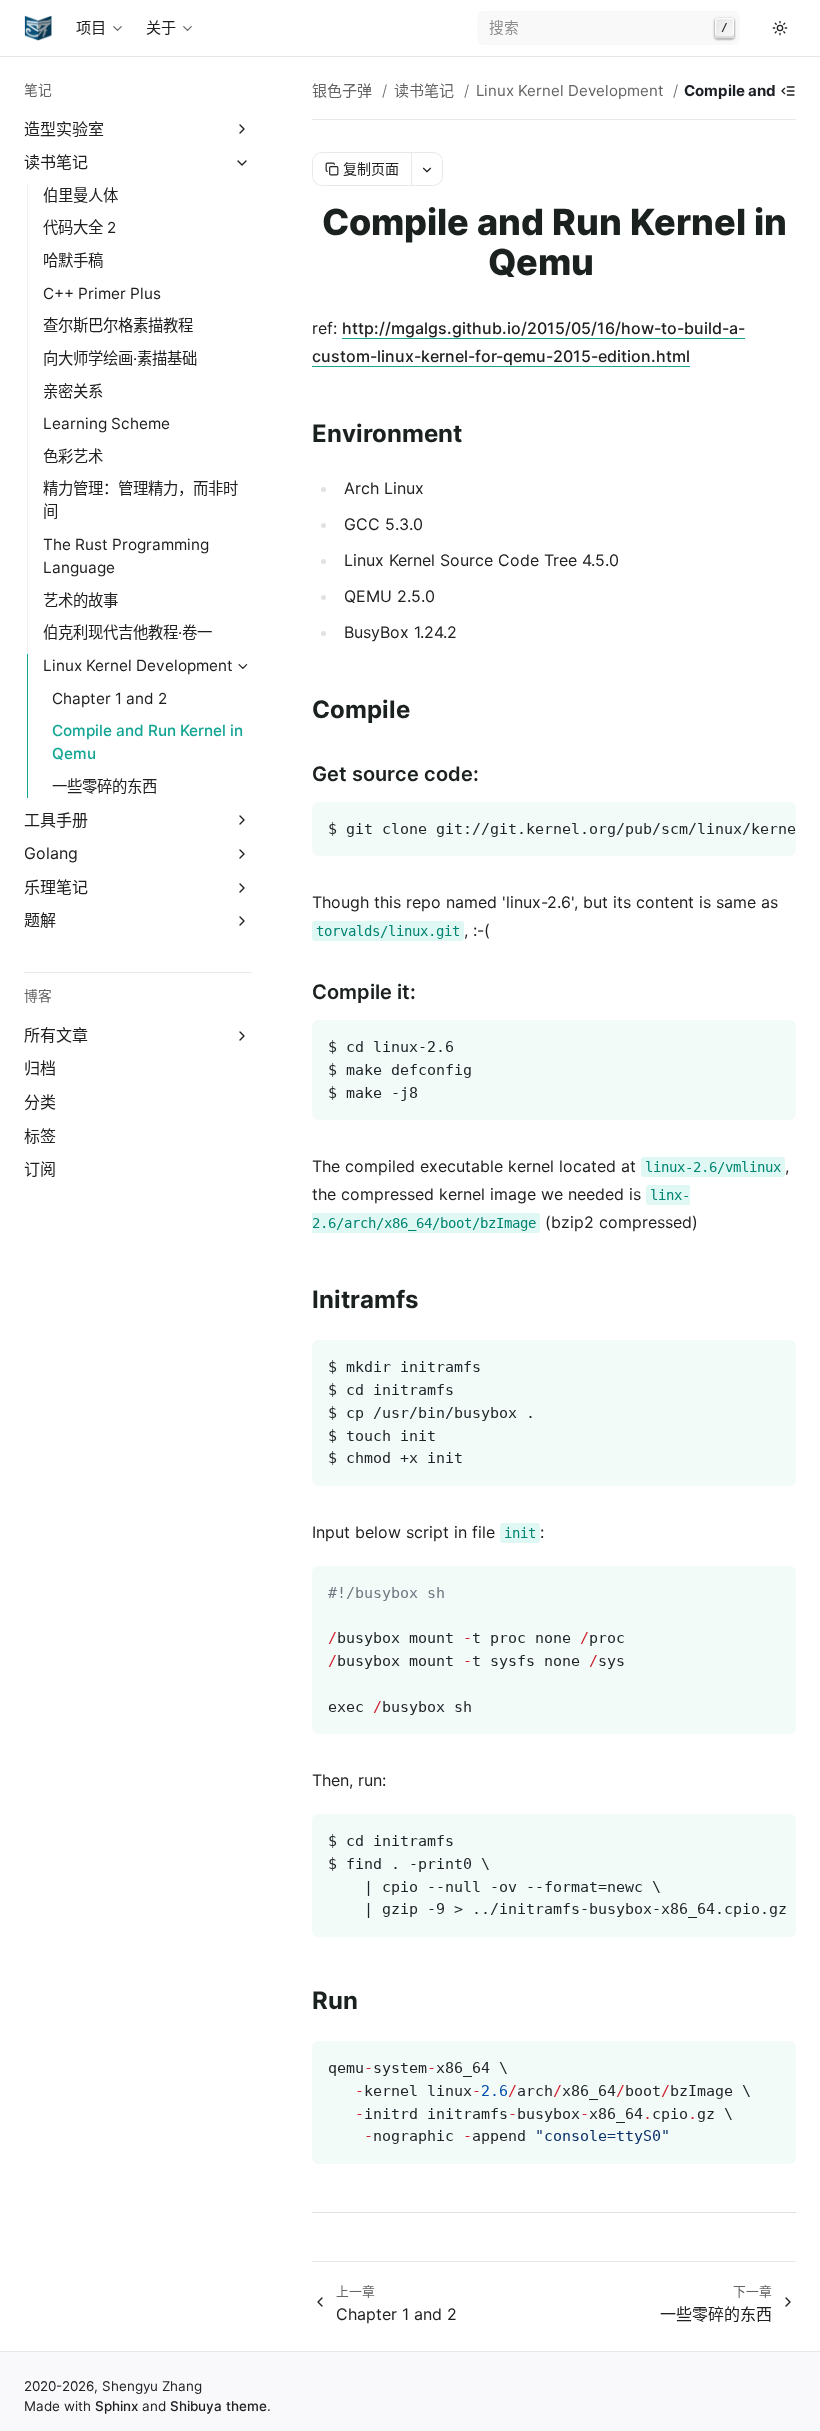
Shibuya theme (218, 2406)
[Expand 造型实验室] (242, 129)
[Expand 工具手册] (242, 820)
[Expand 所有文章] (242, 1035)
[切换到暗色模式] (780, 28)
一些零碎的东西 (104, 786)
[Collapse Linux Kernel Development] (242, 666)
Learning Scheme (106, 423)
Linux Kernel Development (138, 665)
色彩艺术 (73, 456)
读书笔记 (56, 162)
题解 (40, 920)
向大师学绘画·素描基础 (120, 358)
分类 (40, 1102)
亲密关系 (73, 391)
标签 (40, 1136)
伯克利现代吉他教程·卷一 (127, 632)
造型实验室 (64, 129)
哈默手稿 (73, 260)
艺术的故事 (80, 600)
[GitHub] (756, 28)
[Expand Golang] (242, 853)
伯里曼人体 (80, 195)
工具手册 (56, 820)
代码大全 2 (79, 227)
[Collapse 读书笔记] (242, 162)
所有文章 (56, 1035)
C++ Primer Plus (102, 293)
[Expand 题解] (242, 921)
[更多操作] (426, 169)
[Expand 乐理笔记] (242, 887)
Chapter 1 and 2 (109, 698)
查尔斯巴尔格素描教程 (118, 325)
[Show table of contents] (788, 91)
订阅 (40, 1169)
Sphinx (116, 2406)
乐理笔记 (56, 887)
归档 (40, 1068)
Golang (51, 853)
